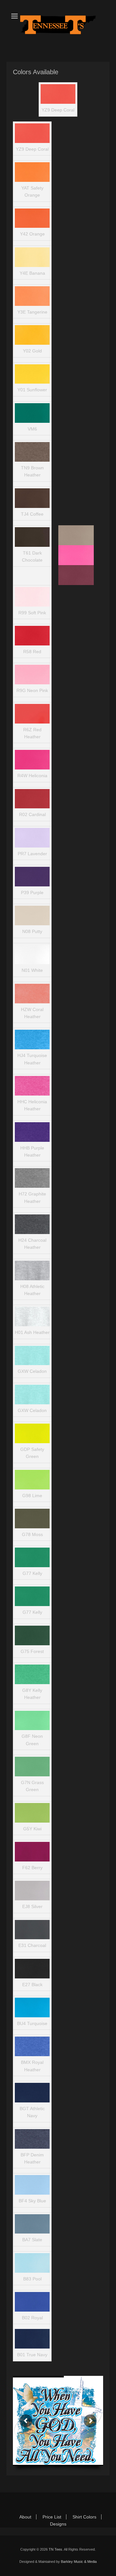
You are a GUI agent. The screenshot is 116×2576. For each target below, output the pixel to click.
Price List (52, 2517)
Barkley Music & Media (79, 2562)
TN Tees (55, 2549)
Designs (58, 2524)
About (25, 2517)
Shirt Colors (84, 2517)
